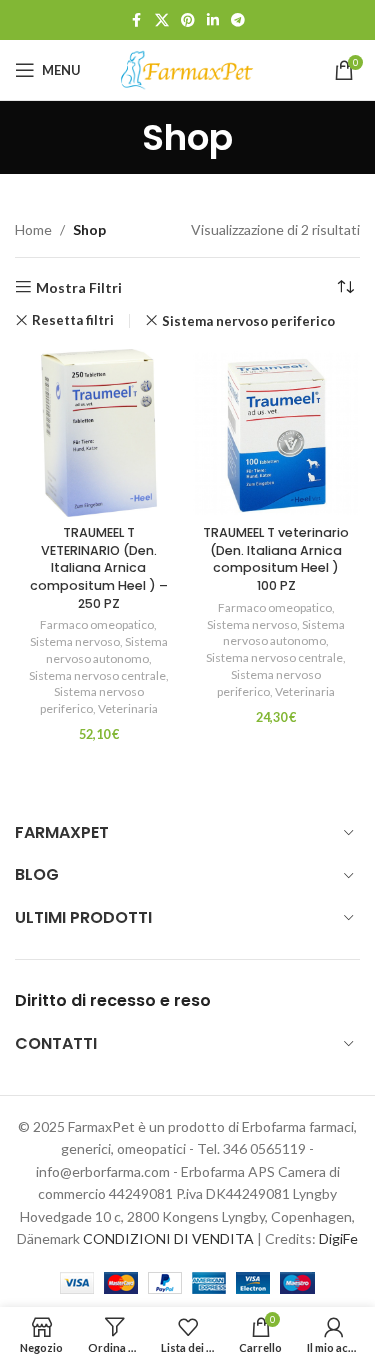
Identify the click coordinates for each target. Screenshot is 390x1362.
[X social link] (162, 20)
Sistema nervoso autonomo (107, 650)
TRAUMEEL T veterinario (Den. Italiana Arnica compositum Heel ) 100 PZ (276, 559)
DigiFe (338, 1238)
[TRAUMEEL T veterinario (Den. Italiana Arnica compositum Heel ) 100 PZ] (277, 433)
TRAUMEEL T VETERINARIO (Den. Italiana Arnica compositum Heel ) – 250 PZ (99, 568)
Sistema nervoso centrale (97, 675)
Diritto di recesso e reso (113, 1000)
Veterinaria (128, 708)
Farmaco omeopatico (97, 624)
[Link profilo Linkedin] (213, 20)
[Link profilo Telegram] (238, 20)
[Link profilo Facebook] (137, 20)
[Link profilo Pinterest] (188, 20)
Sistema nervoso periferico (248, 321)
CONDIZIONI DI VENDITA (168, 1238)
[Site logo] (188, 68)
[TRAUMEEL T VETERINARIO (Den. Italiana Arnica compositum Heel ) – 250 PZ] (99, 433)
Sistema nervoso (75, 641)
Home (33, 229)
